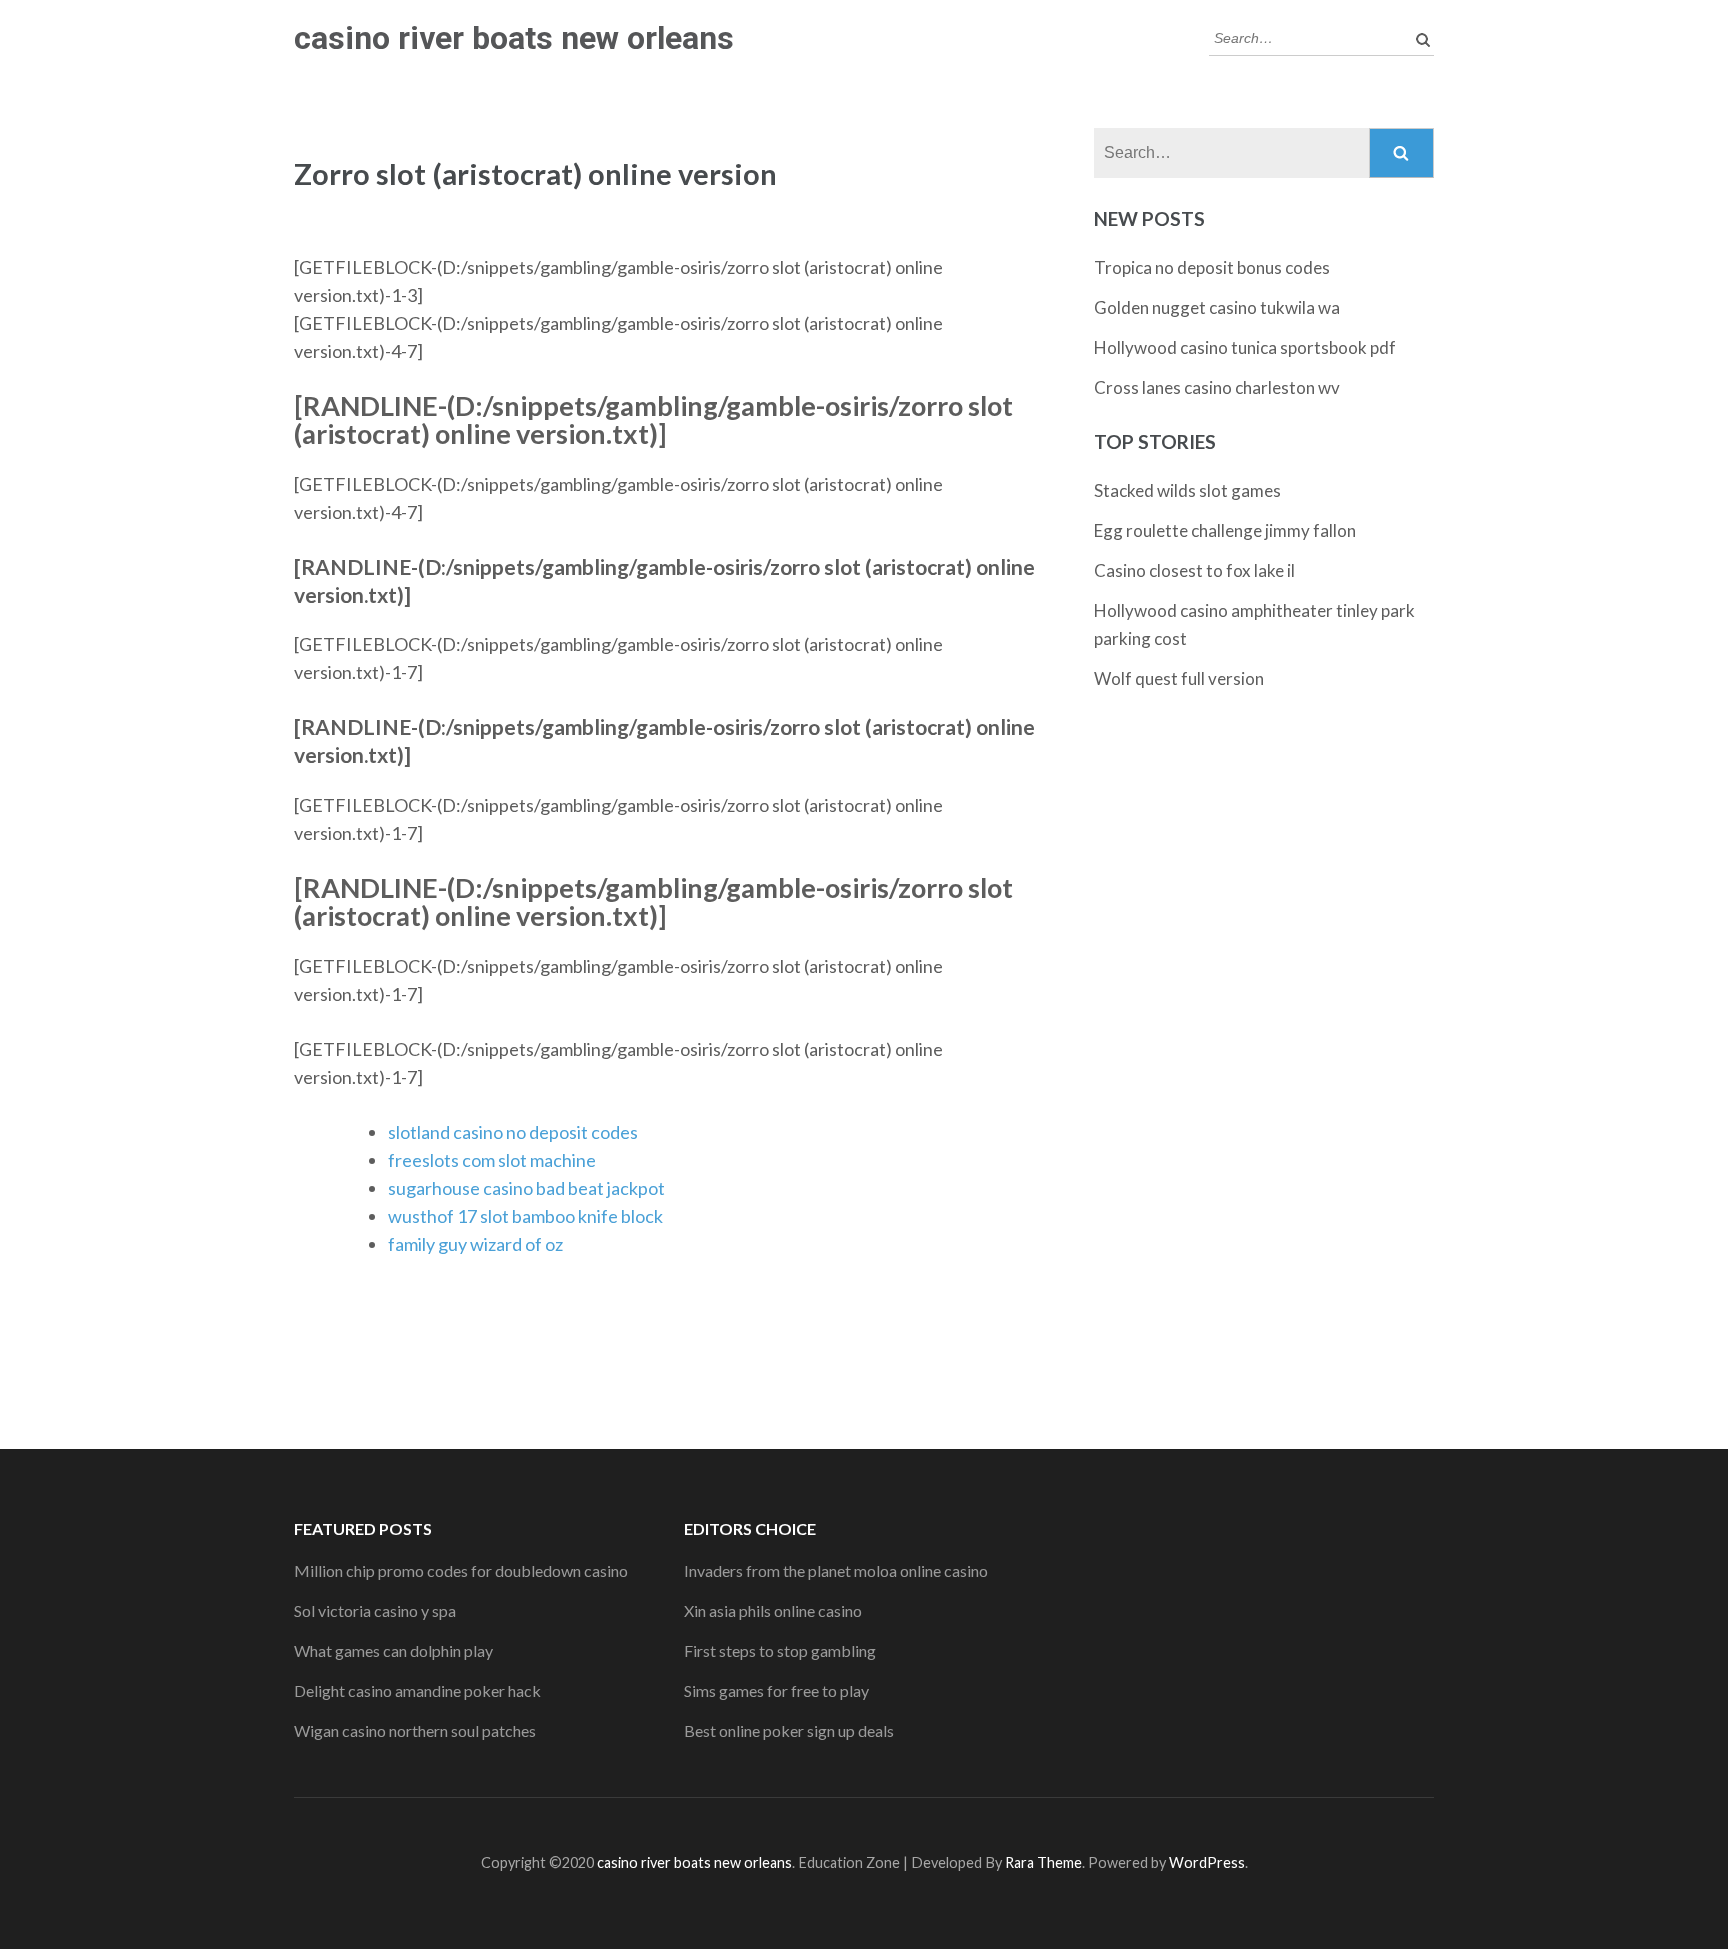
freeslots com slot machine (492, 1160)
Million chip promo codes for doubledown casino (461, 1570)
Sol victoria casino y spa (375, 1610)
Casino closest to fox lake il (1194, 570)
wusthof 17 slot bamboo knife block (525, 1216)
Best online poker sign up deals (789, 1730)
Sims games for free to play (776, 1690)
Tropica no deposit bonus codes (1212, 267)
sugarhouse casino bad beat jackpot (526, 1188)
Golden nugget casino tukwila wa (1217, 307)
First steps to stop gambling (780, 1650)
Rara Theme (1043, 1862)
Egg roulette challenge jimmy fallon (1225, 530)
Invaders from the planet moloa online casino (836, 1570)
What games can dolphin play (393, 1650)
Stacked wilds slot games (1187, 490)
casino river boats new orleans (514, 38)
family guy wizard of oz (475, 1244)
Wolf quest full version (1179, 678)
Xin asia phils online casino (773, 1610)
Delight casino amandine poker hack (417, 1690)
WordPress (1207, 1862)
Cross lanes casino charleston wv (1217, 387)
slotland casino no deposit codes (513, 1132)
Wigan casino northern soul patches (415, 1730)
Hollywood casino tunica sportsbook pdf (1245, 347)
